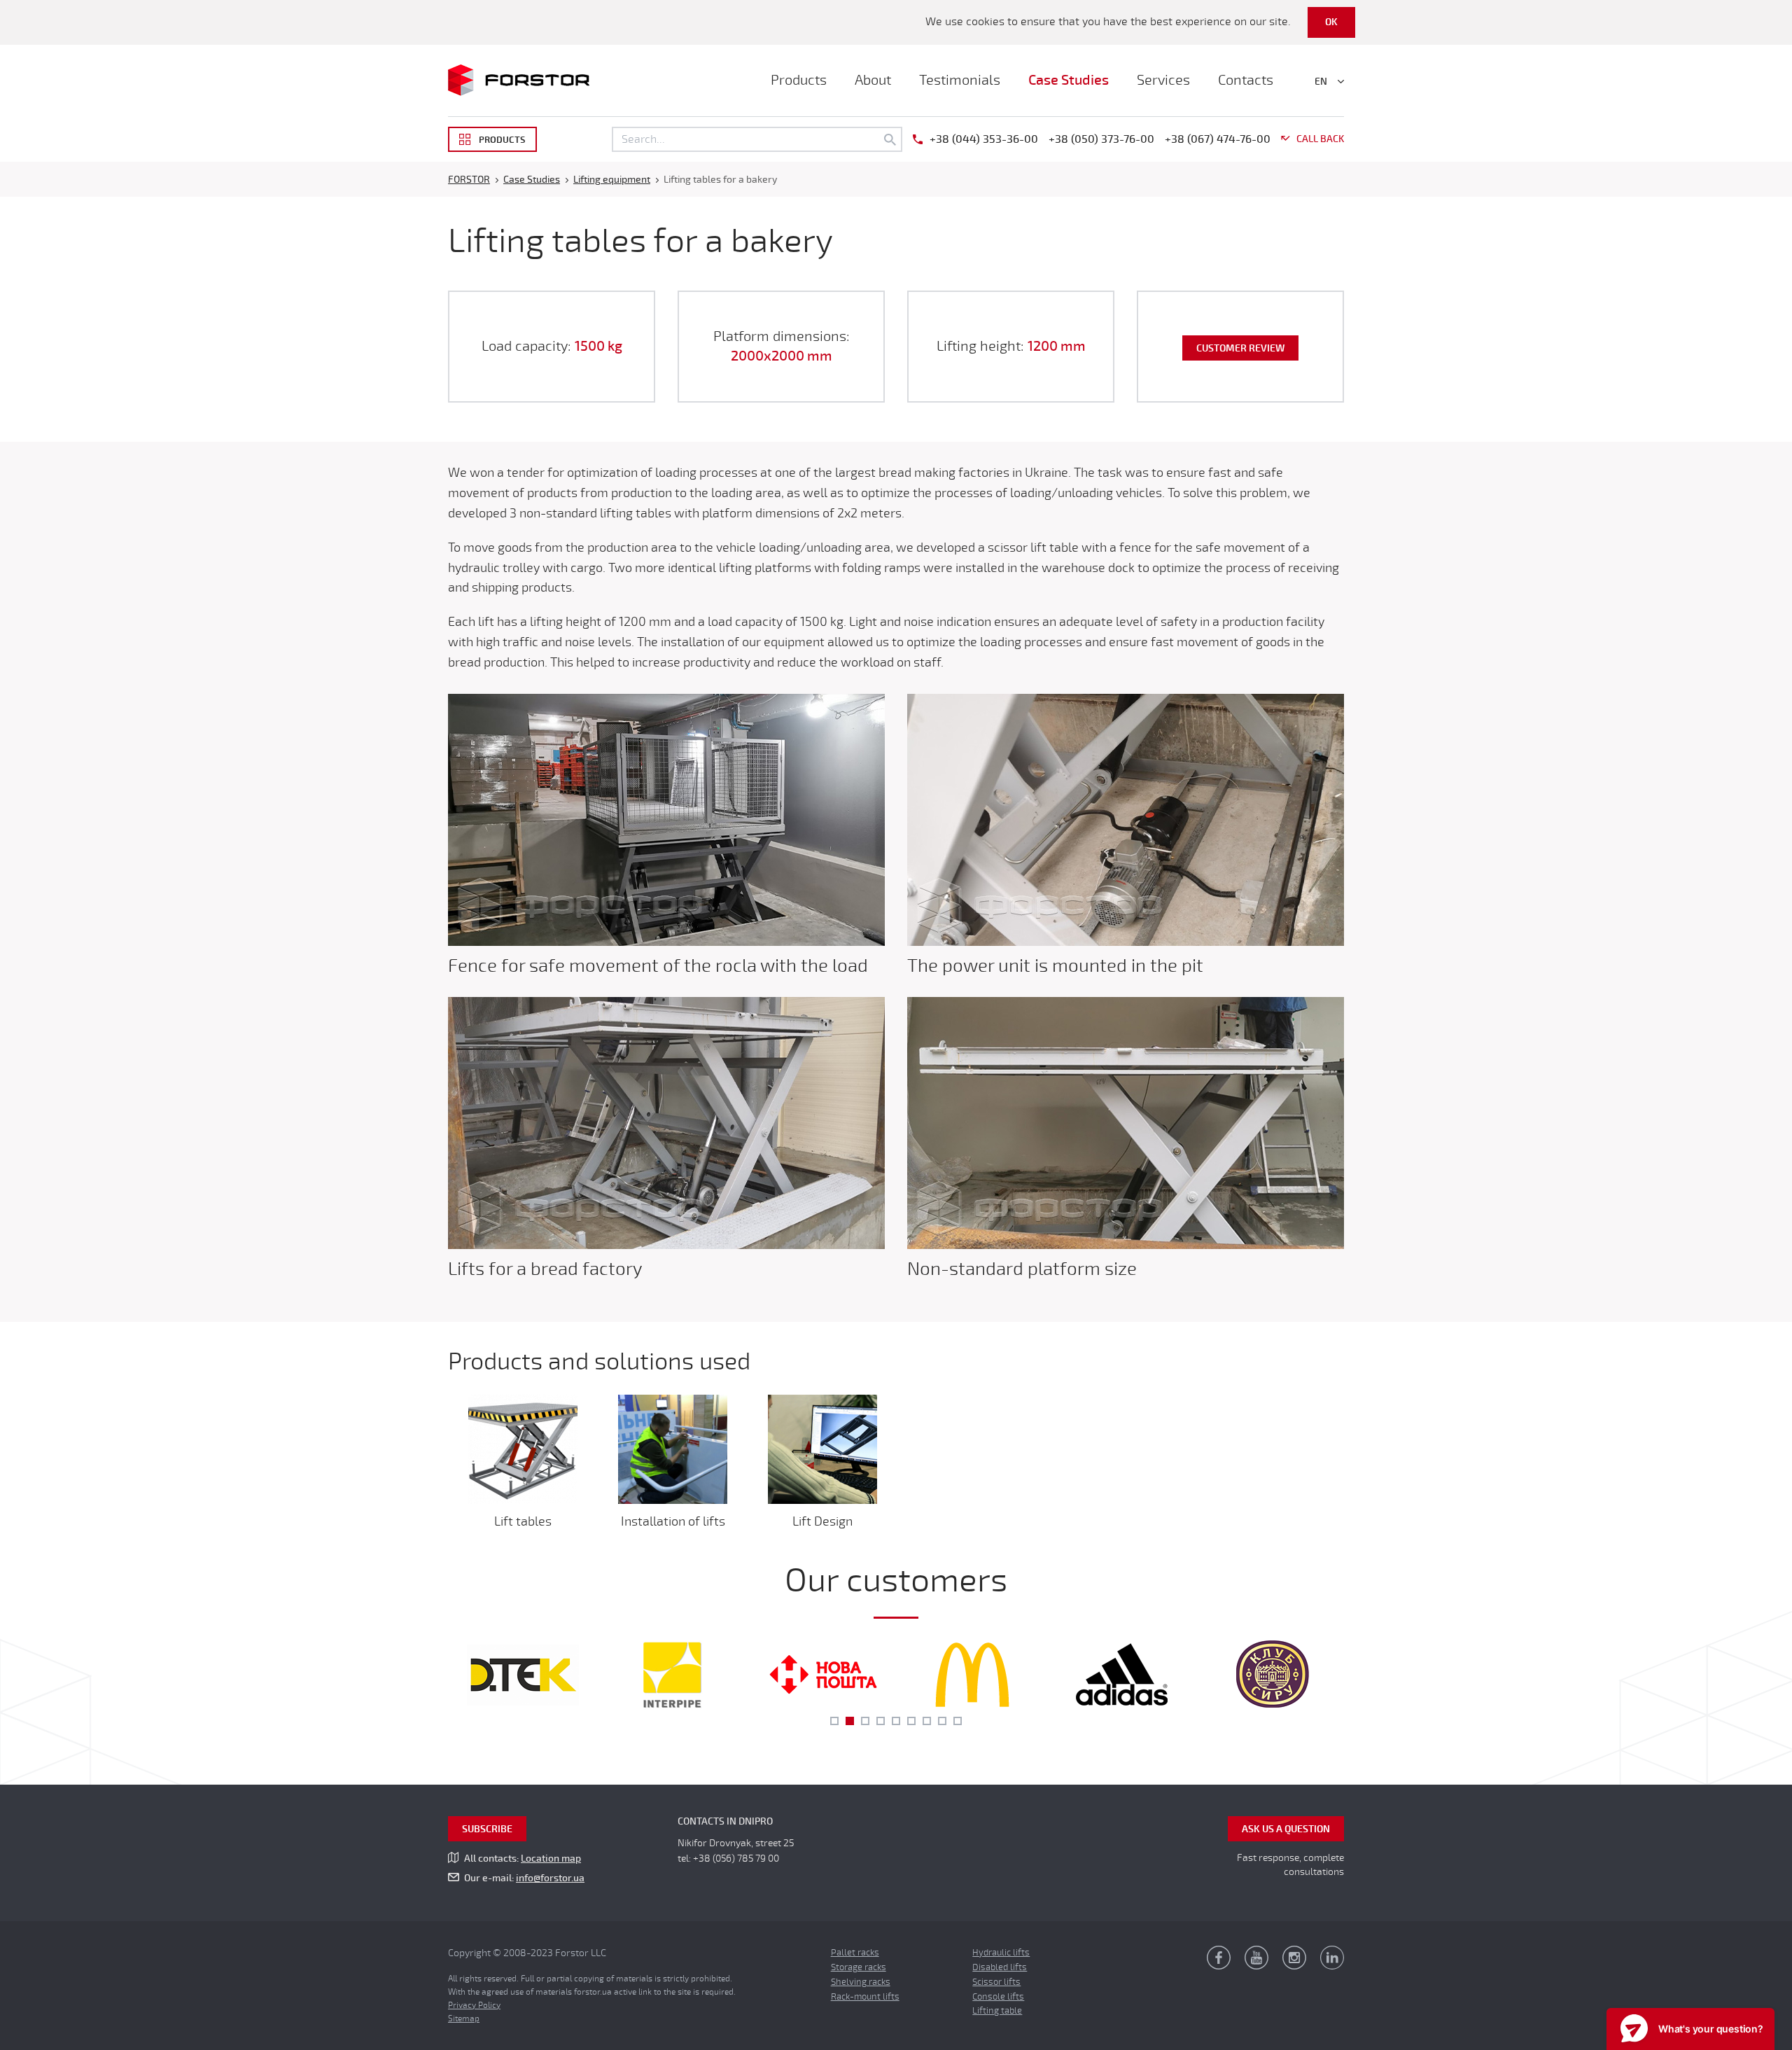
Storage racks (859, 1967)
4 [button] (881, 1721)
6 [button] (911, 1721)
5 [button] (896, 1721)
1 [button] (834, 1721)
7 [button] (927, 1721)
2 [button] (850, 1721)
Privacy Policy (474, 2005)
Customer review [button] (1240, 348)
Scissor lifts (996, 1982)
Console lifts (998, 1997)
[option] (523, 1675)
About (873, 80)
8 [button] (942, 1721)
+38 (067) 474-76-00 (1218, 139)
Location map (551, 1859)
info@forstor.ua (550, 1878)
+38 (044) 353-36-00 (984, 139)
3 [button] (865, 1721)
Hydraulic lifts (1001, 1953)
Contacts (1246, 80)
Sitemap (464, 2018)
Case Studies (1069, 80)
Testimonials (960, 80)
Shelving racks (861, 1982)
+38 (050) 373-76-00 (1101, 139)
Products (799, 80)
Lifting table (997, 2011)
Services (1163, 80)
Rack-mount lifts (865, 1997)
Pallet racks (855, 1953)
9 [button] (958, 1721)
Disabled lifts (1000, 1967)
